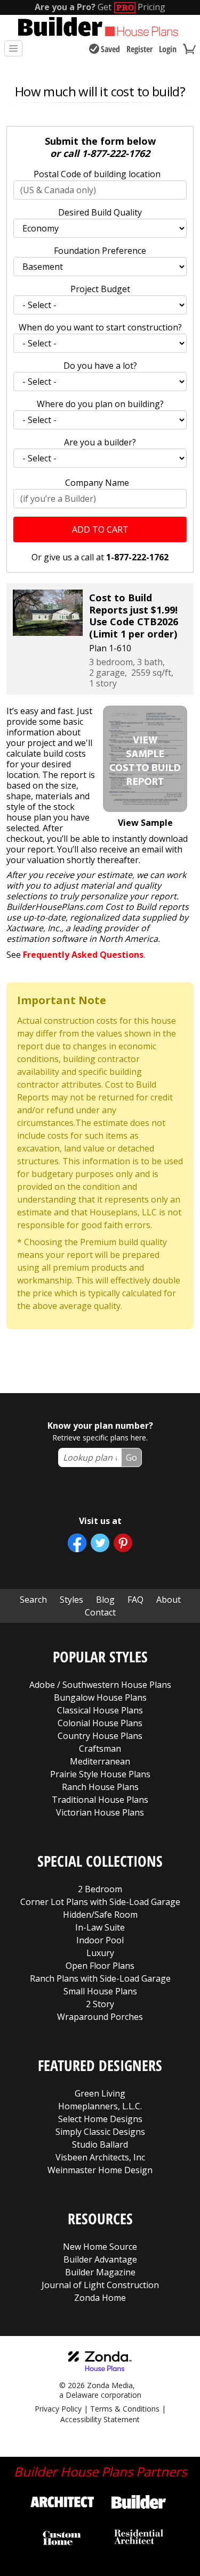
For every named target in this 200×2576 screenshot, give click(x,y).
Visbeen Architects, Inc (100, 2157)
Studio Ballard (100, 2144)
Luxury (100, 1953)
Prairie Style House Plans (100, 1774)
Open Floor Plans (100, 1966)
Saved (110, 49)
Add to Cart (100, 529)
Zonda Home (100, 2298)
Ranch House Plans (100, 1787)
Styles (71, 1600)
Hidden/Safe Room (100, 1915)
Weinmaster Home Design (100, 2170)
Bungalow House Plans (100, 1697)
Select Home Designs (100, 2119)
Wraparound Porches (100, 2017)
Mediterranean (100, 1761)
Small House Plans (100, 1991)
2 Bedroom (100, 1889)
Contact (100, 1612)
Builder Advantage (100, 2259)
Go (131, 1457)
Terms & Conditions (125, 2409)
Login (168, 49)
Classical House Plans (100, 1710)
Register (139, 49)
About (169, 1600)
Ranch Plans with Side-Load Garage (100, 1978)
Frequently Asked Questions (83, 955)
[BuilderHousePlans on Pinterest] (123, 1543)
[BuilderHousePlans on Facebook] (77, 1543)
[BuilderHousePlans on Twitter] (100, 1543)
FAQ (135, 1600)
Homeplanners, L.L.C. (100, 2106)
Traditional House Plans (100, 1800)
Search (33, 1600)
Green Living (100, 2093)
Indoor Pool (100, 1940)
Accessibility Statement (100, 2419)
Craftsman (100, 1749)
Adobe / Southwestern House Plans (100, 1685)
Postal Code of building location (97, 174)
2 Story (100, 2004)
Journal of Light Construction (100, 2285)
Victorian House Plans (100, 1812)
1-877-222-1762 (116, 153)
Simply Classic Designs (100, 2132)
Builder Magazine (100, 2272)
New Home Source (100, 2247)
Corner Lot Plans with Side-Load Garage (100, 1902)
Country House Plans (100, 1736)
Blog (105, 1600)
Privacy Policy (58, 2409)
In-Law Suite (100, 1927)
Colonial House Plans (100, 1723)
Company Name (97, 483)
